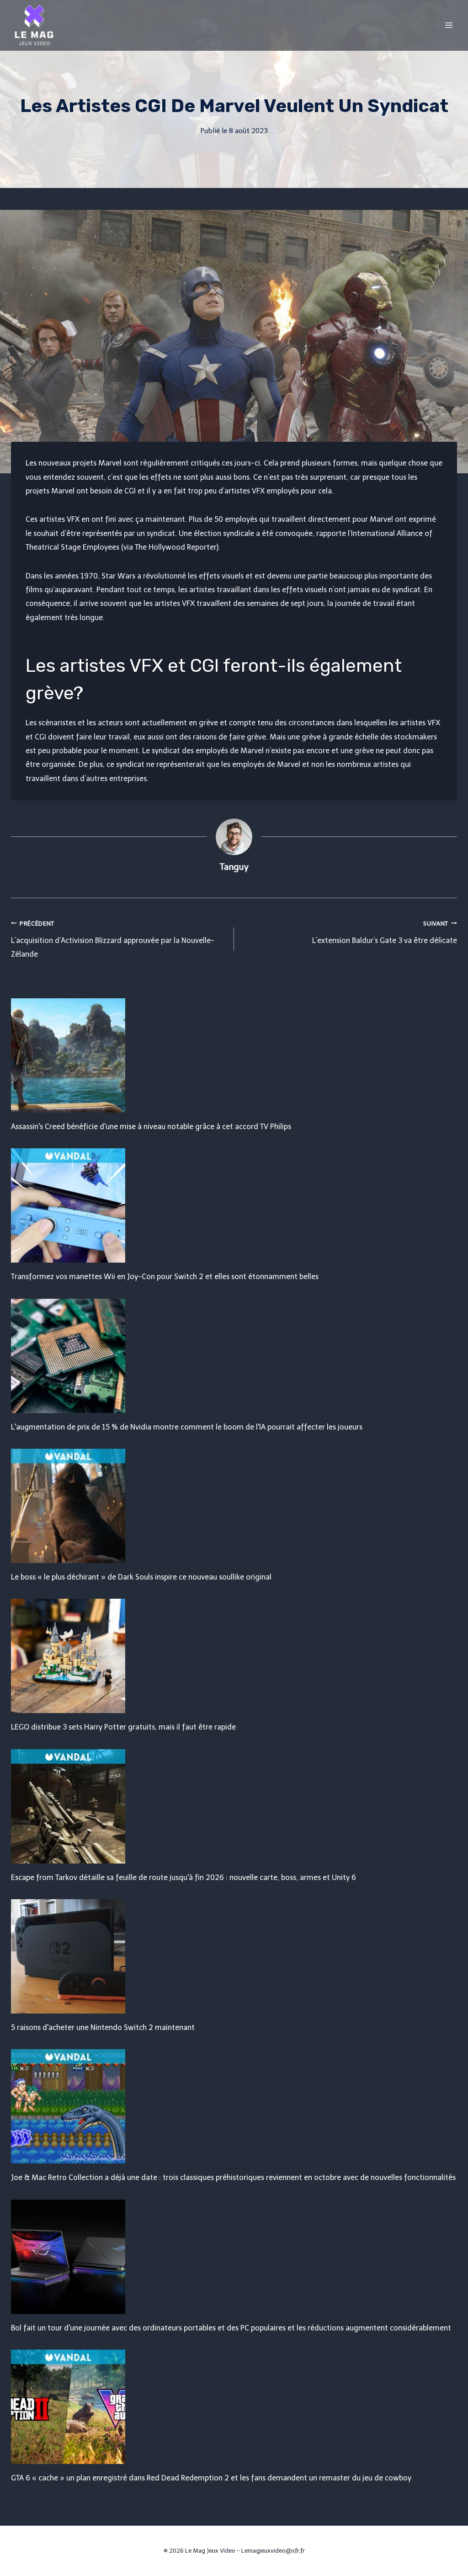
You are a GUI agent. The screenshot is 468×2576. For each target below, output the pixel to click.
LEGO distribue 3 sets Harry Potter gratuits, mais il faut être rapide (123, 1727)
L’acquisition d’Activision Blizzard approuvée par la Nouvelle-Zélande (113, 940)
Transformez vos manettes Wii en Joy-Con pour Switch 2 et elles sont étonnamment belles (165, 1277)
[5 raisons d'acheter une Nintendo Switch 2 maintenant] (234, 1956)
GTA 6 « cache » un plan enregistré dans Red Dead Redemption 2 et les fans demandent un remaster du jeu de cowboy (211, 2478)
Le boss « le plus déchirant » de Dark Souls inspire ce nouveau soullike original (141, 1577)
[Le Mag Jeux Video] (34, 25)
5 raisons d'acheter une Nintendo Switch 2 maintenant (103, 2027)
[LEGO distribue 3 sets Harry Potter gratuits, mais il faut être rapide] (234, 1656)
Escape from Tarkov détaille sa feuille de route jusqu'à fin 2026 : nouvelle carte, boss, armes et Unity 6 (183, 1877)
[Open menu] (449, 25)
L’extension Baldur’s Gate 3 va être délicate (385, 932)
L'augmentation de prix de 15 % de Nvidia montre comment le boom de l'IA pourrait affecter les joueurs (187, 1427)
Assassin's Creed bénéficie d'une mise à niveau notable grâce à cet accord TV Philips (151, 1127)
